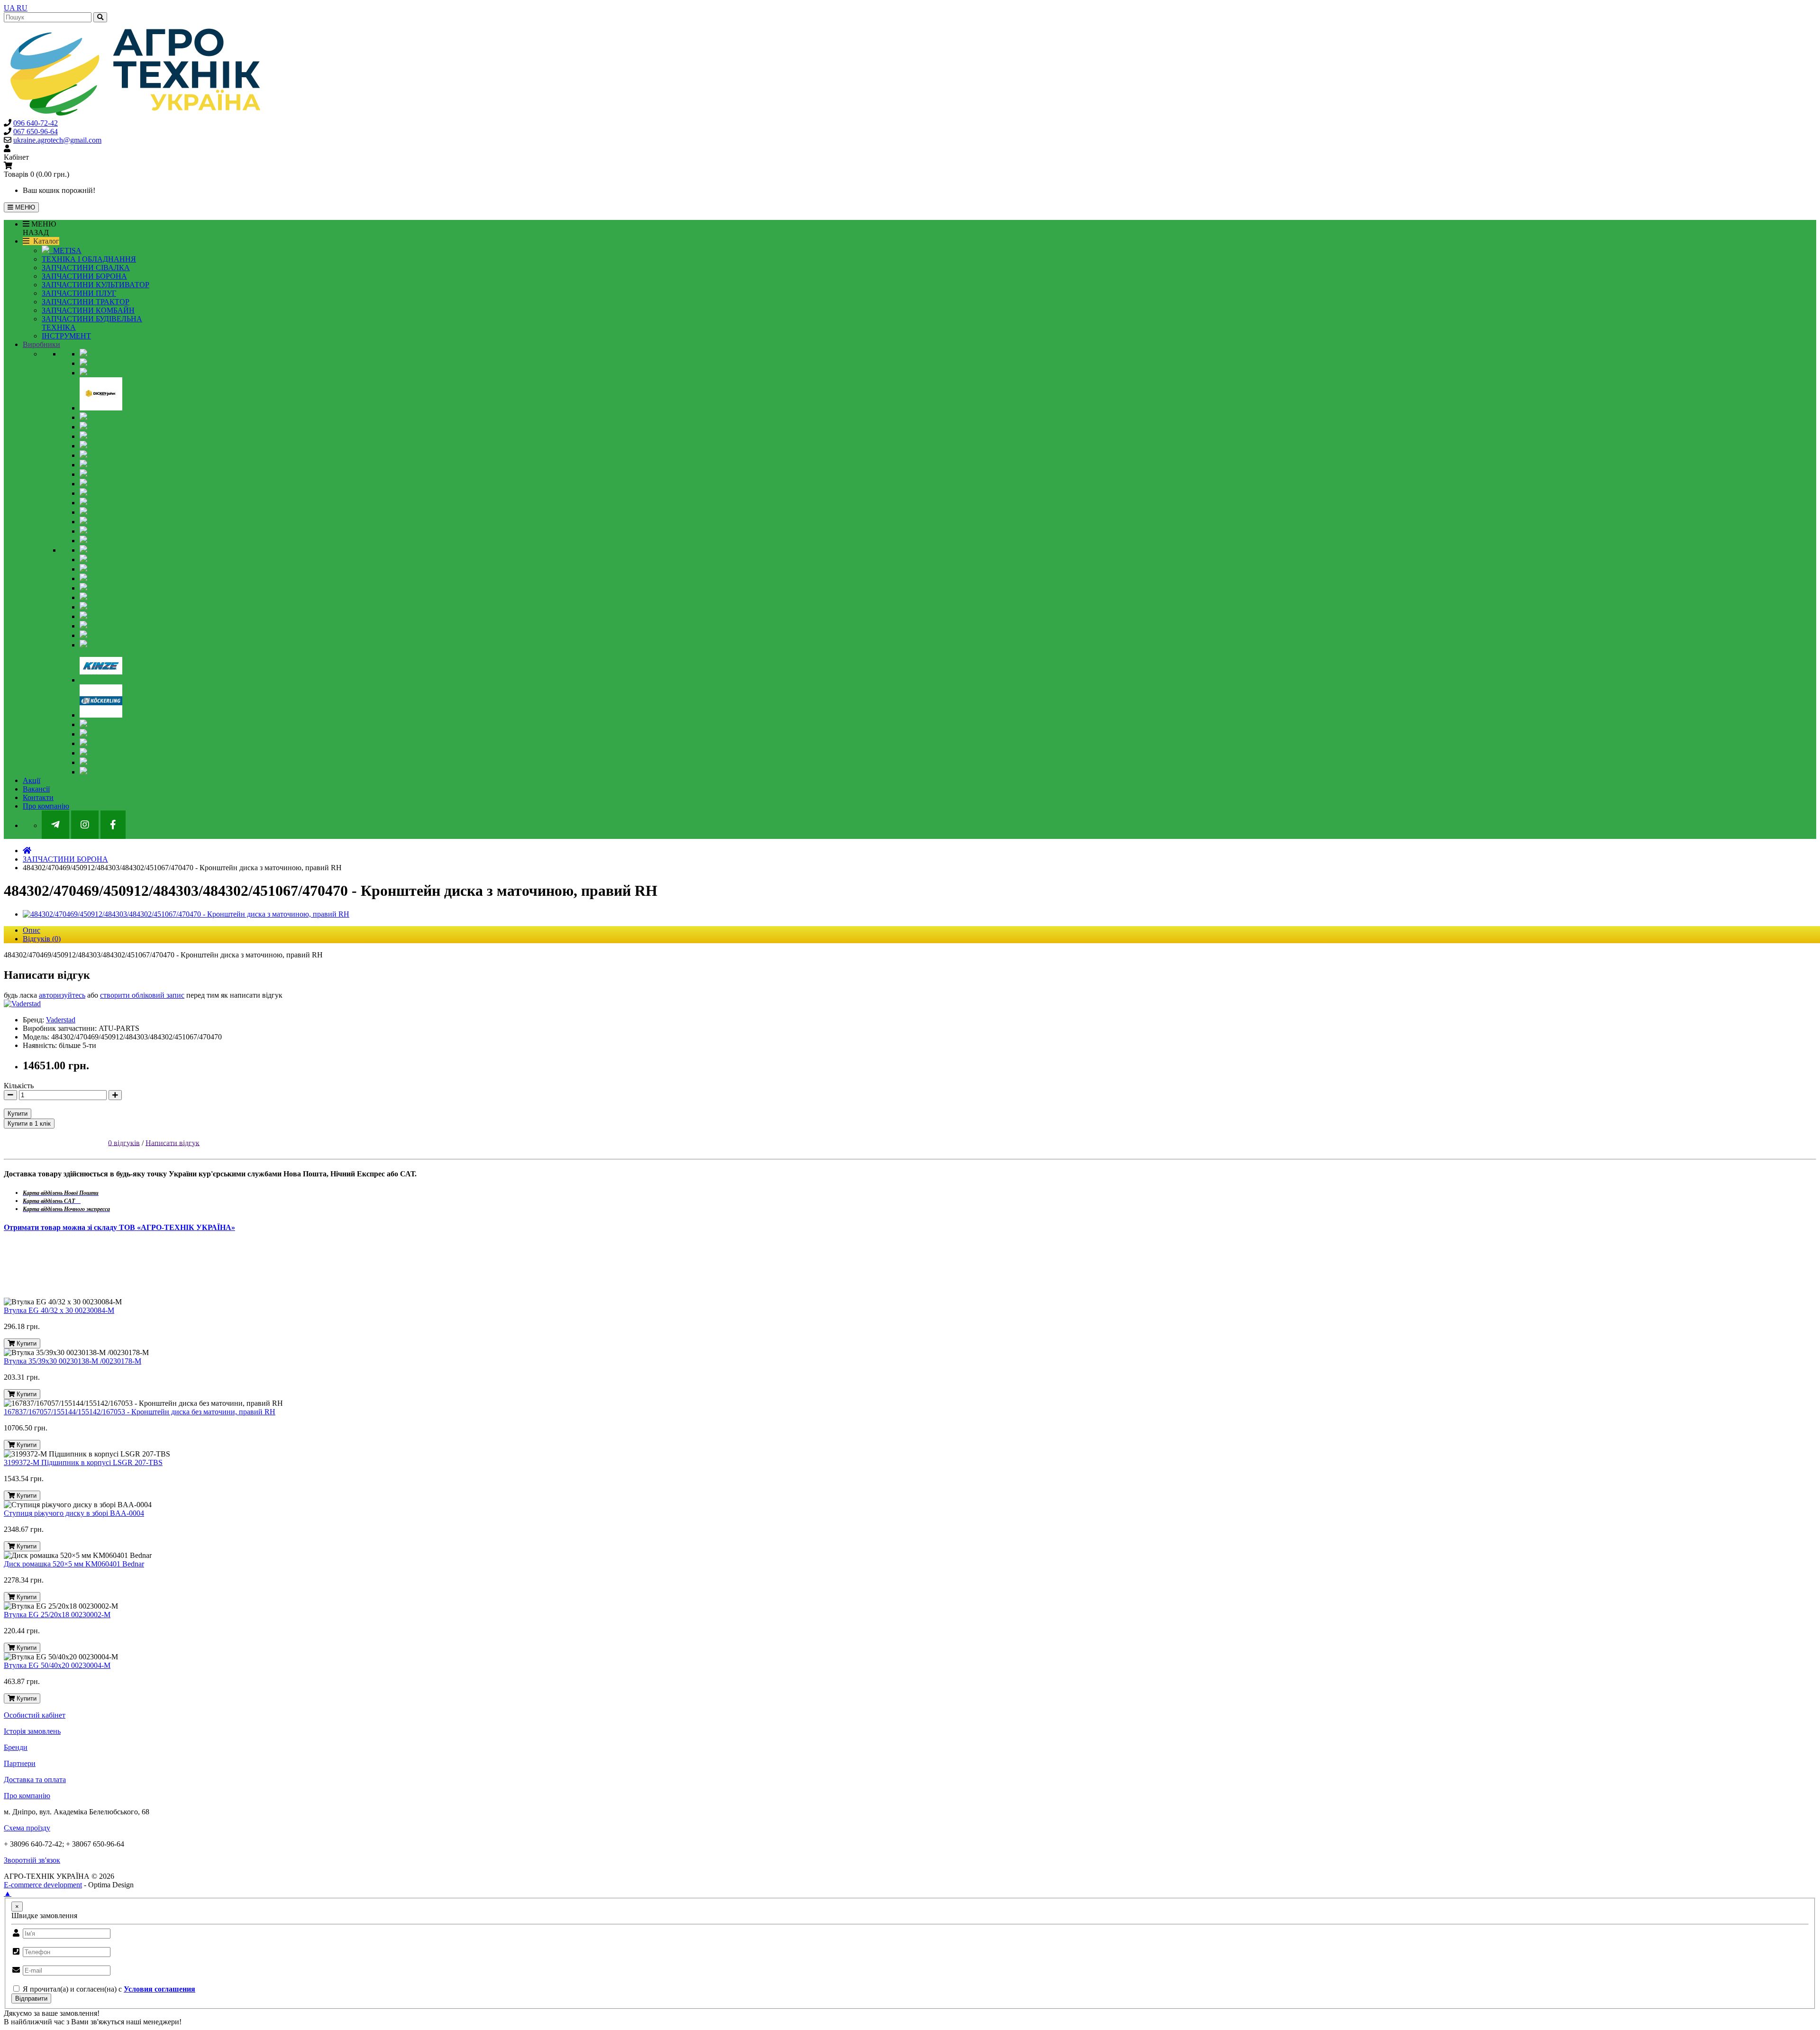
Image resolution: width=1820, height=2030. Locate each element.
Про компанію (27, 1796)
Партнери (20, 1763)
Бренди (16, 1747)
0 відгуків (124, 1142)
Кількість (19, 1086)
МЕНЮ (24, 207)
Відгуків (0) (42, 939)
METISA (65, 250)
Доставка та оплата (35, 1780)
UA (10, 8)
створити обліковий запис (142, 995)
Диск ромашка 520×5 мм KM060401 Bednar (74, 1564)
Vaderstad (61, 1020)
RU (22, 8)
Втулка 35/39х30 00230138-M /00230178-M (73, 1361)
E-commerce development (43, 1885)
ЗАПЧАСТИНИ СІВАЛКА (86, 268)
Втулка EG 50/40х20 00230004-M (57, 1665)
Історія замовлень (32, 1731)
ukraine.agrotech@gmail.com (57, 140)
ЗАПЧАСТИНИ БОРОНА (84, 276)
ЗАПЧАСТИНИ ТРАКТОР (86, 302)
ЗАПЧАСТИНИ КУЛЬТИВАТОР (96, 285)
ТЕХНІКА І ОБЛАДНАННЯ (89, 259)
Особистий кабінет (35, 1715)
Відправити (31, 1998)
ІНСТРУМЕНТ (66, 336)
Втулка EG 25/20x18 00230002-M (57, 1615)
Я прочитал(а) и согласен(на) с (108, 1989)
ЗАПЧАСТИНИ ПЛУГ (79, 293)
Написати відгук (173, 1142)
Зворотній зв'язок (32, 1860)
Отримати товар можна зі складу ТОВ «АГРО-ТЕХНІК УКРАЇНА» (119, 1227)
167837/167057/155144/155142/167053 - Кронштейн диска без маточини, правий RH (140, 1412)
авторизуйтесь (62, 995)
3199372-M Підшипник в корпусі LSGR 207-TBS (83, 1462)
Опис (32, 930)
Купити (18, 1114)
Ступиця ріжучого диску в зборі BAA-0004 (74, 1513)
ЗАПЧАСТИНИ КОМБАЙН (88, 310)
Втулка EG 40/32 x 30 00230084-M (59, 1310)
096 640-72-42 (36, 123)
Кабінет (16, 157)
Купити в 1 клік (29, 1124)
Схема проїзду (27, 1828)
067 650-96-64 (36, 132)
